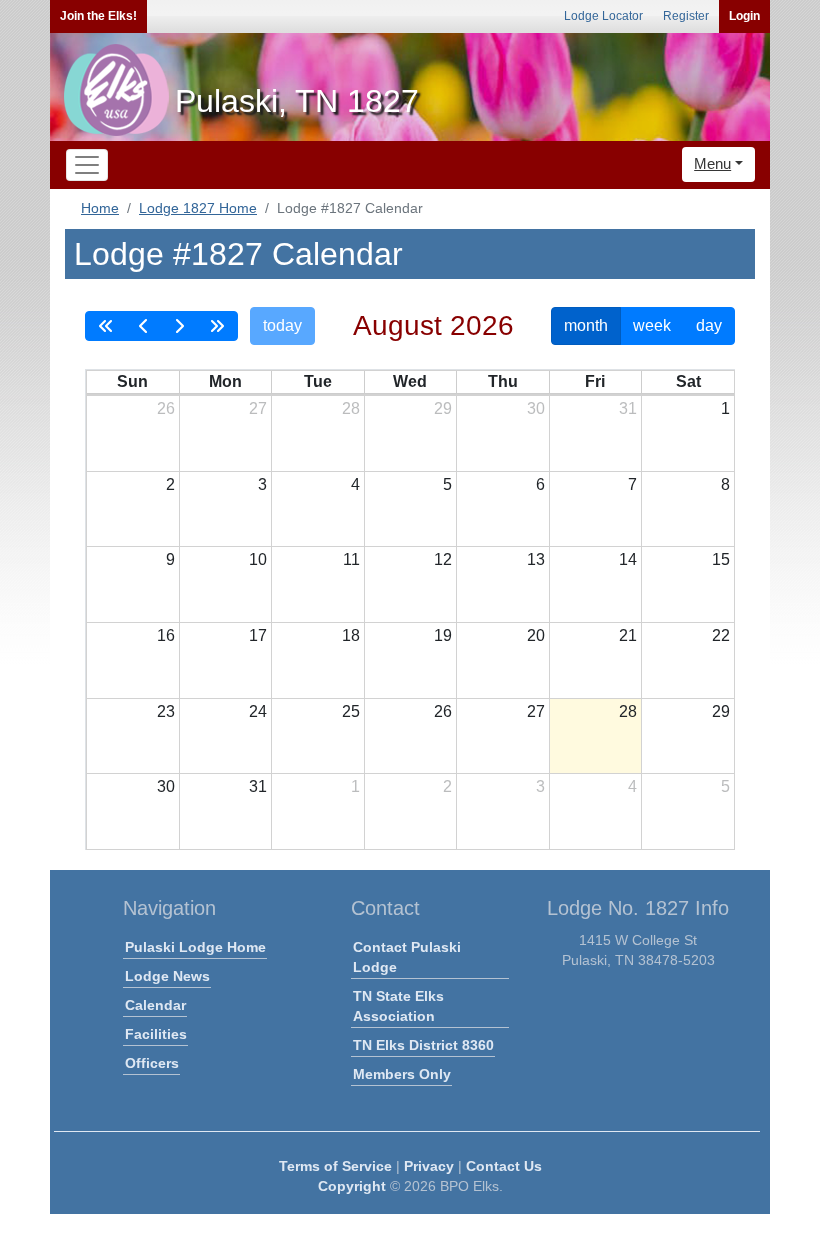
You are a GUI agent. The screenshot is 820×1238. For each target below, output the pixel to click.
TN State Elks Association (398, 1006)
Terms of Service (335, 1166)
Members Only (402, 1074)
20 (536, 635)
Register (686, 16)
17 (258, 635)
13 (536, 559)
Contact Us (504, 1166)
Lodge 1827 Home (198, 208)
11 (351, 559)
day (709, 325)
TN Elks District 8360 (423, 1045)
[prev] (144, 326)
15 (721, 559)
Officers (152, 1063)
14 (628, 559)
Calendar (155, 1005)
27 (258, 408)
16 (166, 635)
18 (351, 635)
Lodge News (167, 976)
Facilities (156, 1034)
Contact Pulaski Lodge (407, 957)
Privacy (429, 1166)
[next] (179, 326)
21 (628, 635)
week (652, 325)
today (282, 325)
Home (100, 208)
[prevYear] (106, 326)
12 (443, 559)
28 (351, 408)
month (586, 325)
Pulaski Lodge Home (195, 947)
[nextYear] (217, 326)
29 (443, 408)
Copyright (352, 1186)
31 (628, 408)
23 (166, 711)
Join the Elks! (98, 16)
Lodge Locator (603, 16)
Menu (712, 163)
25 (351, 711)
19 (443, 635)
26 (166, 408)
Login (744, 16)
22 (721, 635)
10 (258, 559)
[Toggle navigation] (87, 165)
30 (536, 408)
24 (258, 711)
